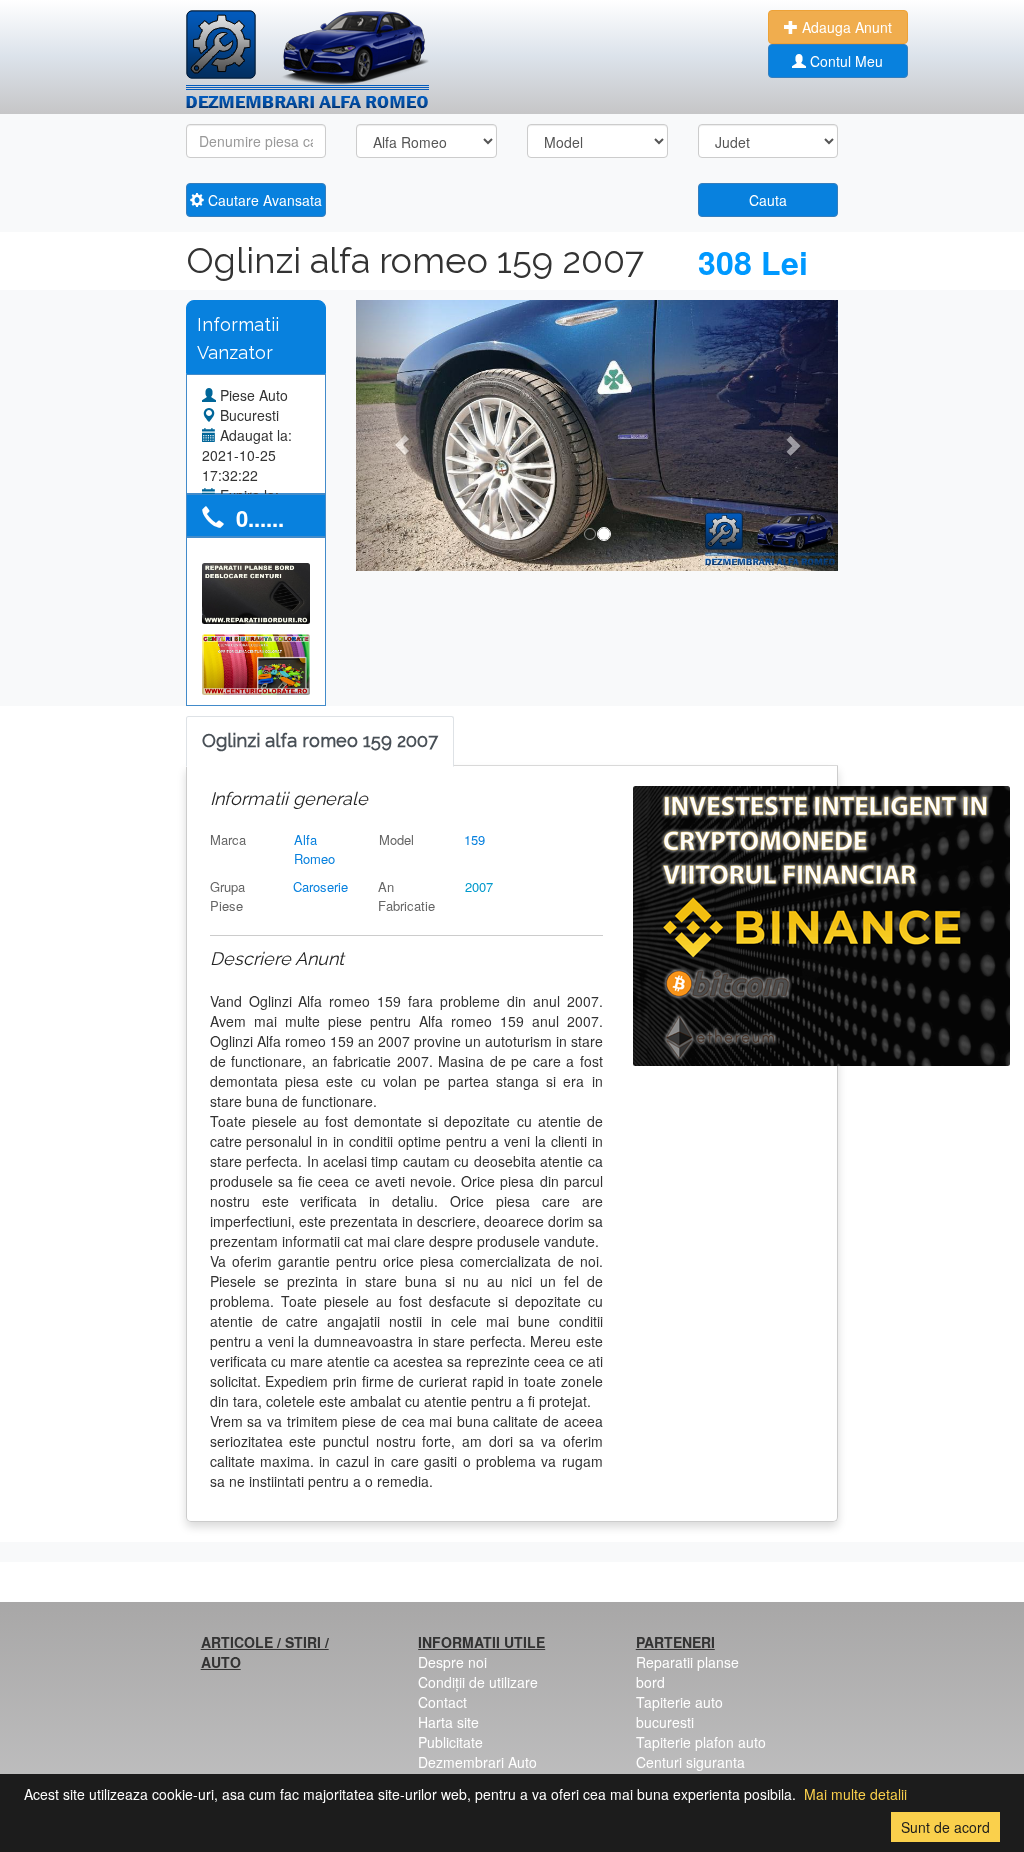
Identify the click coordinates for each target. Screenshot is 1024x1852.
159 (474, 839)
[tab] (320, 741)
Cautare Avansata (263, 200)
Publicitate (450, 1742)
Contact (442, 1702)
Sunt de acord (945, 1827)
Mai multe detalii (855, 1794)
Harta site (448, 1722)
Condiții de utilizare (478, 1682)
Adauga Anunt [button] (845, 27)
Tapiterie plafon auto (701, 1742)
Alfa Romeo (314, 849)
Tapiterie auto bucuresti (679, 1712)
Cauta (768, 200)
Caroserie (320, 886)
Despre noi (452, 1662)
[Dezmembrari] (307, 60)
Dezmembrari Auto (477, 1762)
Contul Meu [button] (844, 61)
